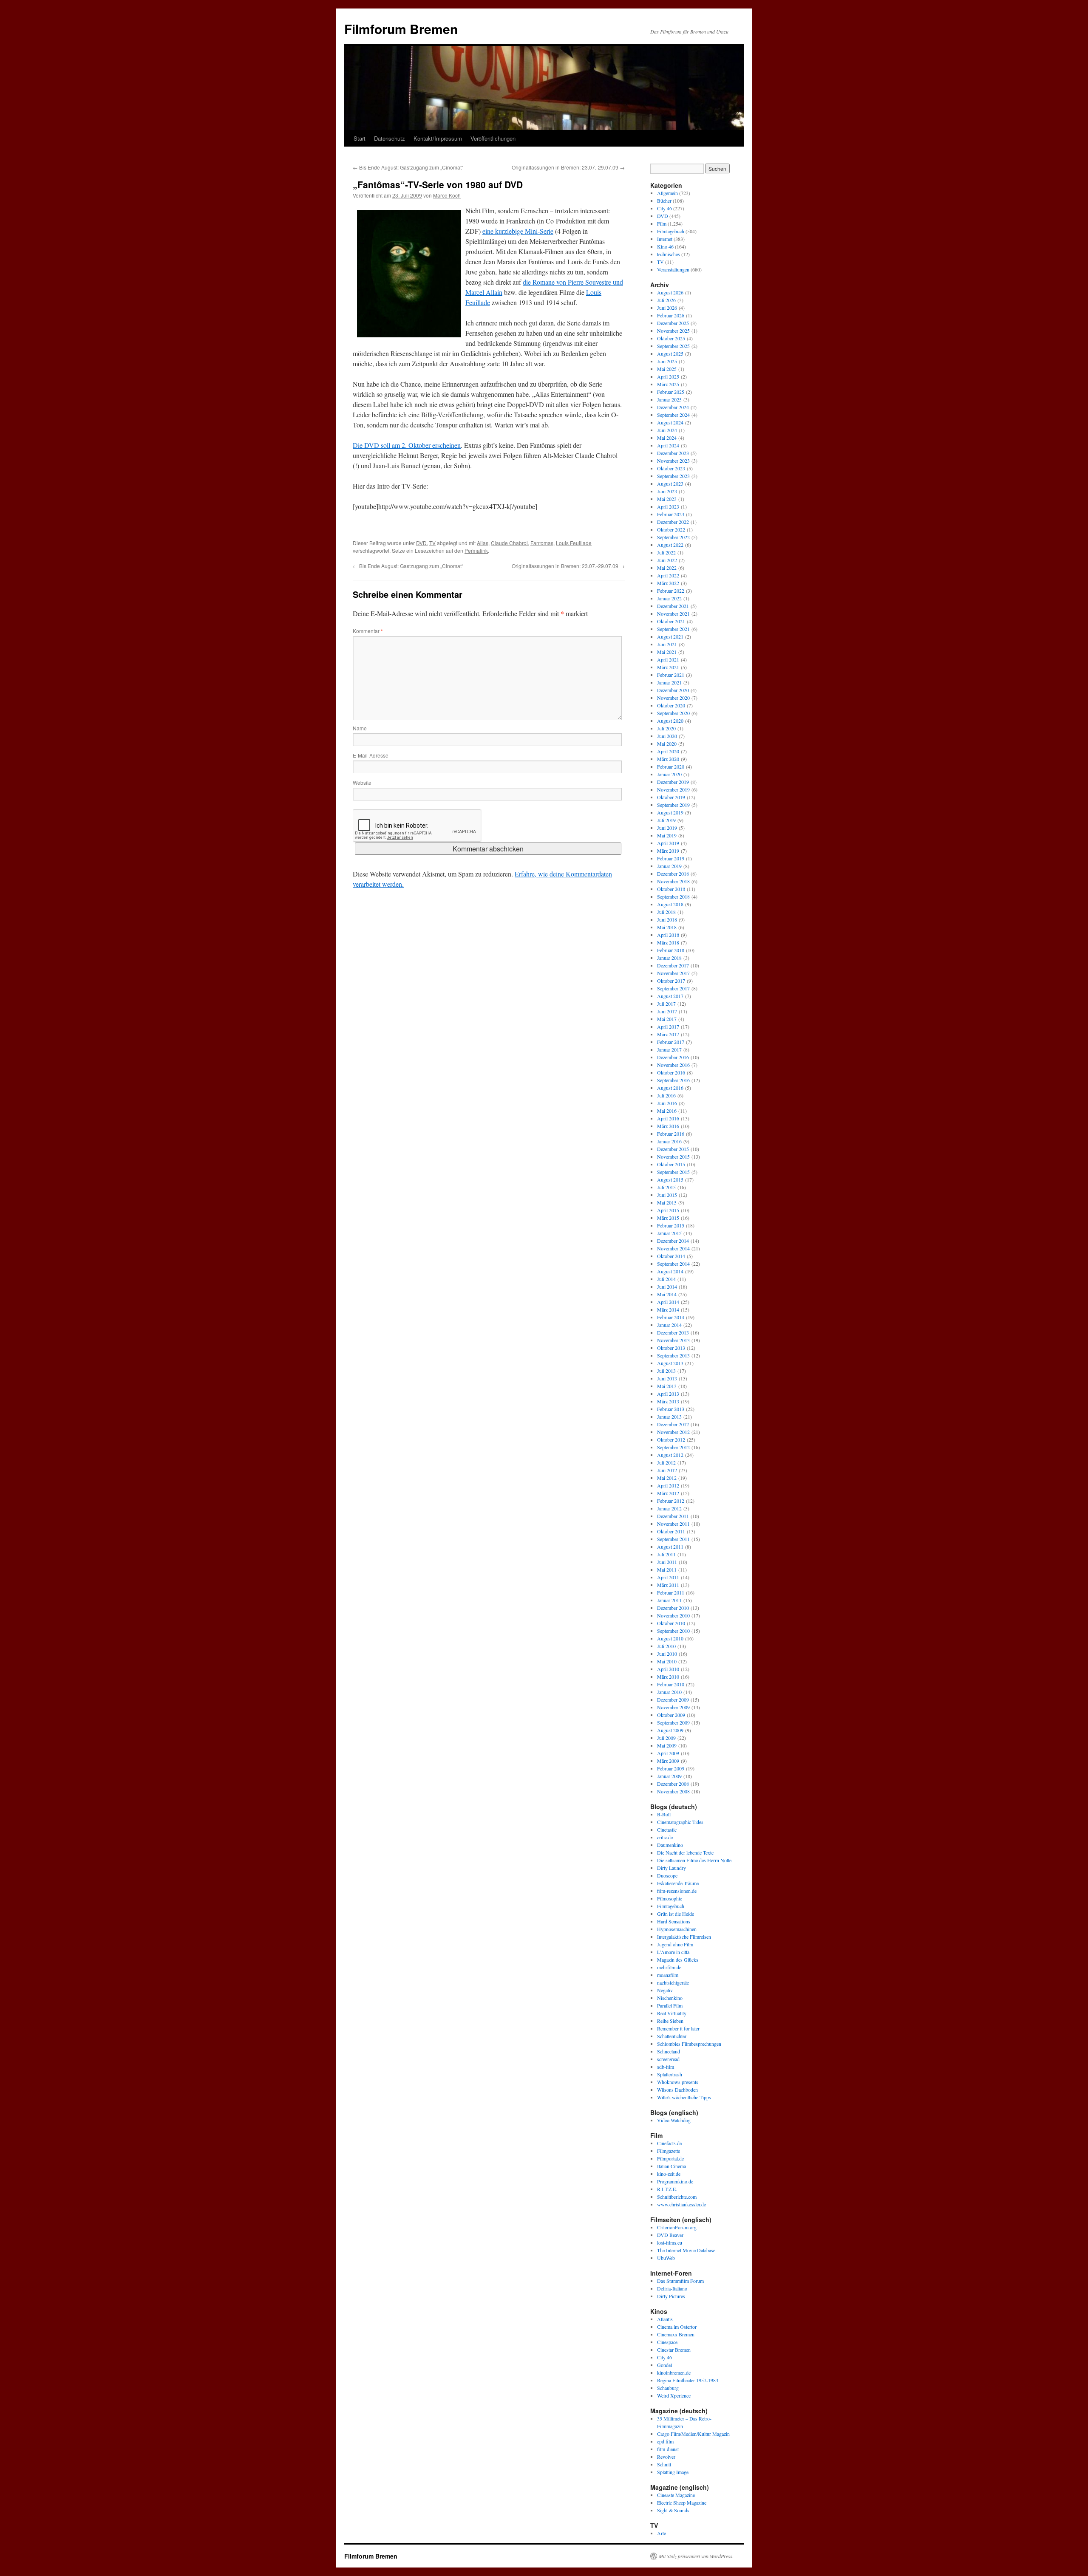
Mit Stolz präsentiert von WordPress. (696, 2556)
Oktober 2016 (671, 1072)
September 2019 (673, 805)
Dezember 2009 (673, 1699)
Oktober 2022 (671, 529)
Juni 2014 (667, 1287)
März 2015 (668, 1218)
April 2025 (668, 376)
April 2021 (668, 659)
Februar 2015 (671, 1225)
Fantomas (542, 543)
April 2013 (668, 1394)
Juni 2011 (667, 1562)
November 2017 (673, 973)
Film (662, 223)
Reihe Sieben (670, 2021)
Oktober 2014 (671, 1256)
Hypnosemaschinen (677, 1929)
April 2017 (668, 1026)
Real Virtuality (672, 2013)
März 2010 (668, 1677)
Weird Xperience (674, 2395)
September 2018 (673, 896)
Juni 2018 (667, 919)
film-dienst (668, 2449)
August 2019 (670, 812)
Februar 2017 (671, 1042)
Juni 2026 (667, 308)
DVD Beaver (670, 2235)
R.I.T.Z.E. (667, 2189)
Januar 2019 (669, 866)
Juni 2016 (667, 1103)
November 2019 (673, 789)
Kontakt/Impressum (438, 138)
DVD (421, 543)
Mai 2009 (667, 1745)
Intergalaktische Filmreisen (684, 1937)
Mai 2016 (667, 1111)
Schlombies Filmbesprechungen (689, 2044)
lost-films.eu (670, 2242)
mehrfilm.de (669, 1967)
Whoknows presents (678, 2082)
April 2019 (668, 843)
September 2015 (673, 1172)
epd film (665, 2441)
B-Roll (664, 1814)
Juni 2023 (667, 491)
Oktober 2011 (671, 1531)
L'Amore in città (673, 1952)
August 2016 (670, 1088)
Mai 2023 (667, 499)
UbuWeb (666, 2258)
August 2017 (670, 996)
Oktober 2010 (671, 1623)
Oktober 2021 (671, 621)
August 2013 (670, 1363)
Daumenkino (670, 1845)
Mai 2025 (667, 369)
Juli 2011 (666, 1554)
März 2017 (668, 1034)
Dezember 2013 (673, 1332)
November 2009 (673, 1707)
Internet (665, 239)
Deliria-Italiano (672, 2288)
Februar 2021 (671, 675)
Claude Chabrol (509, 543)
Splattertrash (670, 2074)
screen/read (668, 2059)
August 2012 (670, 1455)
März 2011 (668, 1585)
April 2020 (668, 751)
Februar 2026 (671, 315)
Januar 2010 (669, 1692)
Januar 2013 (669, 1417)
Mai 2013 (667, 1386)
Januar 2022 (669, 598)
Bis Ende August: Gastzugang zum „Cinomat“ (408, 167)
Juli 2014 (666, 1279)
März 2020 (668, 759)
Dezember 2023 (673, 453)
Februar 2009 (671, 1768)
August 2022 (670, 545)
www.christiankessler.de (681, 2204)
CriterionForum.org (677, 2227)
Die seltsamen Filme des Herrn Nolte (694, 1860)
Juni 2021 (667, 644)
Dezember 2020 (673, 690)
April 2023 (668, 506)
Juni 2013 (667, 1378)
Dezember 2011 (673, 1516)
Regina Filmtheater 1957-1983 (688, 2380)
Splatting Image (673, 2472)
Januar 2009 (669, 1776)
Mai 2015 (667, 1202)
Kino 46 (665, 246)
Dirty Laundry (671, 1868)
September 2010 (673, 1631)
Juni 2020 (667, 736)
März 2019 (668, 851)
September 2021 (673, 629)
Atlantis (665, 2319)
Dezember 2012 (673, 1424)
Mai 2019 (667, 835)
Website (362, 782)
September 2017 (673, 988)
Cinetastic (667, 1829)
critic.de (665, 1837)
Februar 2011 (671, 1592)
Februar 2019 (671, 858)
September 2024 (673, 415)
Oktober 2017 (671, 981)
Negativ (665, 1990)
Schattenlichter (672, 2036)
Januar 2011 (669, 1600)
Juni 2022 (667, 560)
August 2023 (670, 484)
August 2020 (670, 721)
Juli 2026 (666, 300)
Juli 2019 (666, 820)
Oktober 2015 (671, 1164)
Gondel (664, 2365)
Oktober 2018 (671, 889)
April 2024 (668, 445)
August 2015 (670, 1179)
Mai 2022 (667, 568)
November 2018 (673, 881)
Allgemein (667, 193)
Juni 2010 (667, 1654)
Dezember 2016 (673, 1057)
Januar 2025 (669, 399)
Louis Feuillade (574, 543)
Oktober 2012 (671, 1439)
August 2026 (670, 292)
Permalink (476, 550)
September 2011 (673, 1539)
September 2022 (673, 537)
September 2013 (673, 1355)
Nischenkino (670, 1998)
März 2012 (668, 1493)
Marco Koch (447, 195)
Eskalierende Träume (678, 1883)
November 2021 (673, 614)
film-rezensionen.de (677, 1891)
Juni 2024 (667, 430)
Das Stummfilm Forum (680, 2281)
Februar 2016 (671, 1134)
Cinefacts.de (669, 2143)
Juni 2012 (667, 1470)
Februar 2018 (671, 950)
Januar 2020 (669, 774)
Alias (483, 543)
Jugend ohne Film (675, 1944)
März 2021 (668, 667)
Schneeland (669, 2051)
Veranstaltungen (673, 269)
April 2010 (668, 1669)
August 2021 (670, 636)
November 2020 (673, 698)
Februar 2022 (671, 591)
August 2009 (670, 1730)
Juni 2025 (667, 361)
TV (432, 543)
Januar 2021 (669, 682)
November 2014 (673, 1248)
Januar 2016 (669, 1141)
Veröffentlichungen (493, 138)
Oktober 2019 (671, 797)
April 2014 (668, 1302)
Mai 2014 (667, 1294)
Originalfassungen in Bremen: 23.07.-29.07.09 (568, 167)
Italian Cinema (671, 2166)
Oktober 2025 (671, 338)
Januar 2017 (669, 1049)
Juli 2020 (666, 728)
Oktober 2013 (671, 1348)
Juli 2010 (666, 1646)
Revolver (666, 2457)
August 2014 (670, 1271)
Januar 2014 (669, 1325)
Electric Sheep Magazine (682, 2502)
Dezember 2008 (673, 1784)
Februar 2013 (671, 1409)
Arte (662, 2533)
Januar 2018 (669, 958)
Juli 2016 (666, 1095)
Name (360, 728)
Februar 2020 (671, 766)
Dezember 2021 (673, 606)
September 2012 (673, 1447)
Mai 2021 (667, 652)
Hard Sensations (674, 1921)
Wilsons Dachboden (677, 2090)
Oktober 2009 (671, 1715)
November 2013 (673, 1340)
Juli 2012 (666, 1462)
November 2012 (673, 1432)
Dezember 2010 (673, 1608)
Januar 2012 (669, 1508)
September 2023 (673, 476)
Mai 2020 (667, 744)
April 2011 (668, 1577)
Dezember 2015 (673, 1149)
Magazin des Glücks (678, 1960)
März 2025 (668, 384)
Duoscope (667, 1875)
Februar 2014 (671, 1317)
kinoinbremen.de (674, 2372)
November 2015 (673, 1157)
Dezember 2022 (673, 522)
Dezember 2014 (673, 1241)
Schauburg (668, 2388)
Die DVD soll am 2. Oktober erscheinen (407, 445)
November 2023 (673, 461)
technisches (669, 254)
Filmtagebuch (671, 231)
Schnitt (664, 2464)
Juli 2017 (666, 1004)
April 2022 (668, 575)
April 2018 (668, 935)
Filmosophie (670, 1898)
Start (360, 138)
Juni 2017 (667, 1011)
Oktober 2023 (671, 468)
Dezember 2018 (673, 874)
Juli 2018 (666, 912)
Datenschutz (390, 138)
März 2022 (668, 583)
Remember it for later (678, 2028)
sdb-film (666, 2067)
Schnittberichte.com (677, 2197)
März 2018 (668, 942)
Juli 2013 (666, 1371)
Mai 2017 (667, 1019)
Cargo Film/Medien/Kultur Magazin (693, 2434)
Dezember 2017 (673, 965)
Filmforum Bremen (401, 29)
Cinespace (667, 2342)
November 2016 (673, 1065)
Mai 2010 (667, 1661)
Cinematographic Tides (680, 1822)
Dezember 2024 (673, 407)
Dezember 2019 (673, 782)
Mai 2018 (667, 927)
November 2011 (673, 1524)
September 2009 (673, 1722)
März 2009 (668, 1761)
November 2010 (673, 1615)
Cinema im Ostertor (677, 2327)
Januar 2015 (669, 1233)
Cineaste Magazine (676, 2495)
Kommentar (368, 631)
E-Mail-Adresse (371, 755)
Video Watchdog (674, 2120)
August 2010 (670, 1638)
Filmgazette (669, 2151)
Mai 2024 (667, 438)
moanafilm (668, 1975)
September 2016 (673, 1080)
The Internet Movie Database (686, 2250)
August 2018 (670, 904)
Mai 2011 (667, 1569)
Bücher (664, 201)
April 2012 (668, 1485)
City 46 (664, 208)
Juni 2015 (667, 1195)
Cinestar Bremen (674, 2350)
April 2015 (668, 1210)
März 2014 (668, 1309)
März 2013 (668, 1401)
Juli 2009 (666, 1738)
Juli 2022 (666, 552)
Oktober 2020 (671, 705)
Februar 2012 (671, 1501)
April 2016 (668, 1118)
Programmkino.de (675, 2181)
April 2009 (668, 1753)
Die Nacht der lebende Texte (685, 1852)
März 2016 (668, 1126)
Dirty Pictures (671, 2296)
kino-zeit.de (669, 2174)
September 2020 (673, 713)
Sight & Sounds (673, 2510)
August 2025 (670, 353)
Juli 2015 (666, 1187)
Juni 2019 (667, 828)
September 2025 (673, 346)
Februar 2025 (671, 392)
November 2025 (673, 331)
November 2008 (673, 1791)
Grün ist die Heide (676, 1914)
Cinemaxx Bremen (676, 2334)
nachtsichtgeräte (673, 1982)
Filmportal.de (670, 2158)
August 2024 (670, 422)
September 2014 (673, 1264)
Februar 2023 (671, 514)
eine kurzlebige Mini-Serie (518, 231)
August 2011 (670, 1547)
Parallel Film (670, 2005)
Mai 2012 (667, 1478)
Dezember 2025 (673, 323)
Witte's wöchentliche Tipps (684, 2097)
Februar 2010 (671, 1684)
